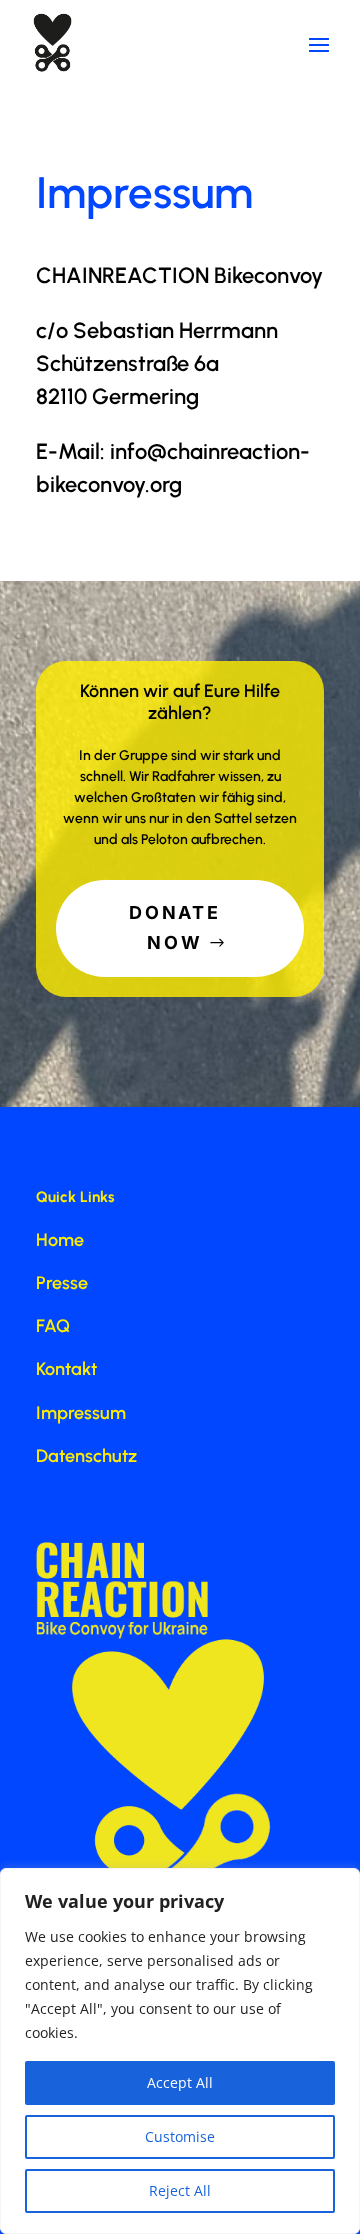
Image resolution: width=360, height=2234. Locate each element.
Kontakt (66, 1369)
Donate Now (175, 928)
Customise (180, 2136)
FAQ (53, 1326)
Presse (62, 1283)
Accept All (180, 2082)
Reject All (180, 2190)
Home (60, 1240)
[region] (180, 2051)
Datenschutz (86, 1456)
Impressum (81, 1413)
